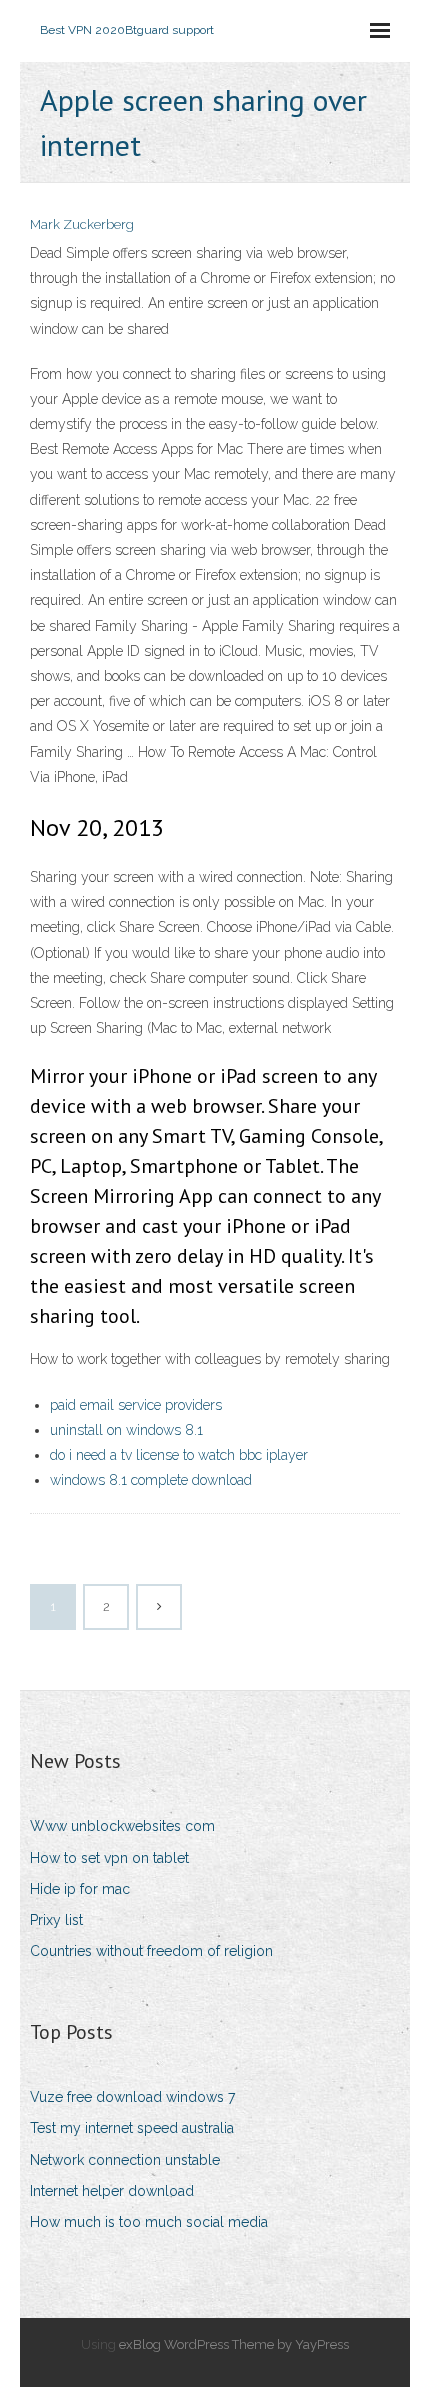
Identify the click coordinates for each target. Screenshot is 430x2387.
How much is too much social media (149, 2222)
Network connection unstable (125, 2160)
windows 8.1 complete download (151, 1480)
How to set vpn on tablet (109, 1858)
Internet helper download (112, 2191)
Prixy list (56, 1920)
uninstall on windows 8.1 (126, 1430)
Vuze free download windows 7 (132, 2097)
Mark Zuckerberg (82, 224)
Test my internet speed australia (132, 2128)
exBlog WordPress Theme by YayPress (234, 2344)
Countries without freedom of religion (151, 1951)
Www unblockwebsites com (122, 1826)
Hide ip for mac (80, 1889)
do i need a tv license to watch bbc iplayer (179, 1455)
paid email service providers (136, 1405)
